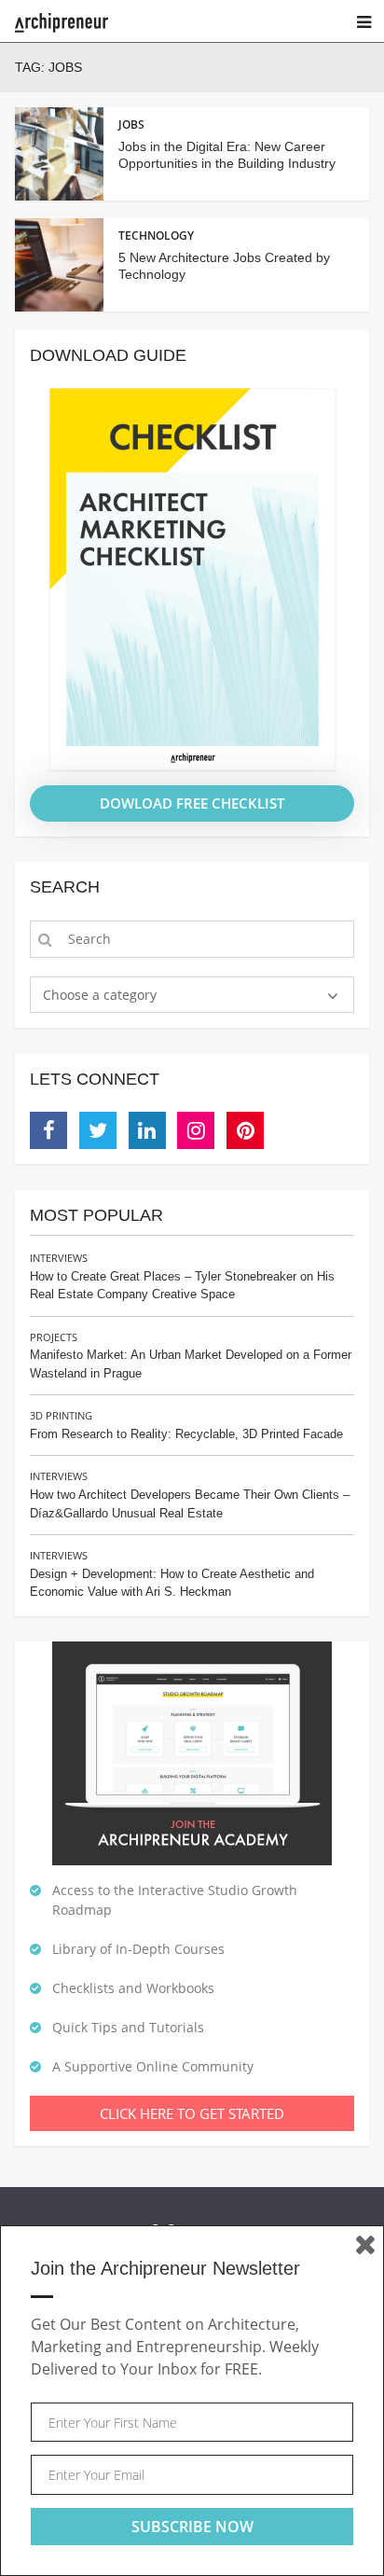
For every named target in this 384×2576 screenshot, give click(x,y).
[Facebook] (48, 1130)
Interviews (59, 1258)
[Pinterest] (245, 1130)
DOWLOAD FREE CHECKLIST (192, 803)
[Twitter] (98, 1130)
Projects (54, 1337)
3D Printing (61, 1415)
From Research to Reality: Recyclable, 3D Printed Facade (186, 1434)
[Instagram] (196, 1130)
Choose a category (100, 995)
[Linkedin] (147, 1130)
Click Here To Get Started (192, 2113)
